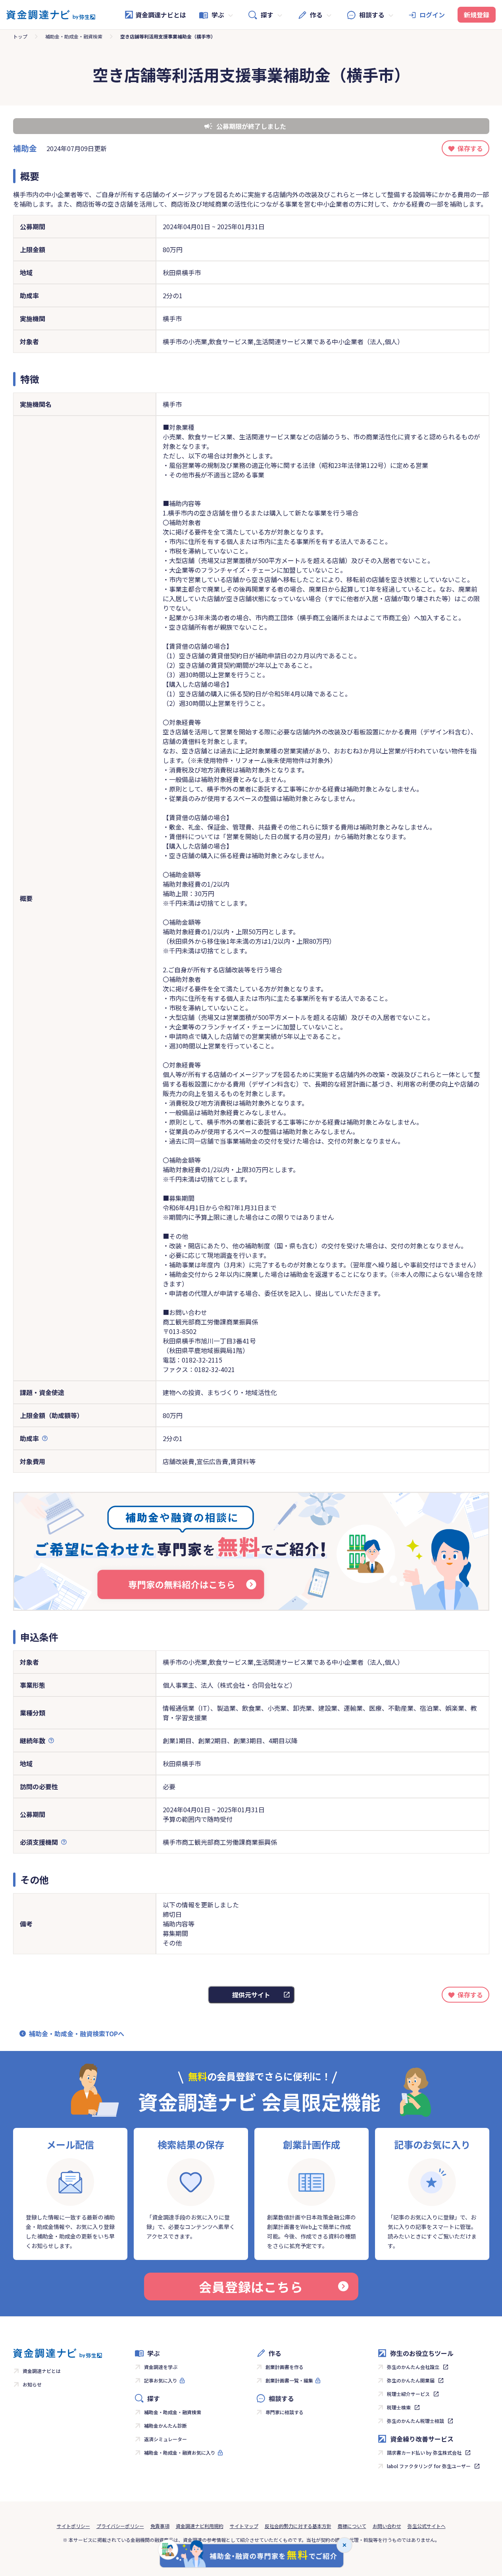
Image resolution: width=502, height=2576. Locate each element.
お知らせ (32, 2384)
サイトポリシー (73, 2526)
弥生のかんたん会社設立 (413, 2367)
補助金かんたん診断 (165, 2426)
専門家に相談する (285, 2412)
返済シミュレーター (165, 2439)
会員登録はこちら (251, 2287)
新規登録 (477, 15)
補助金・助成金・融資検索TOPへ (77, 2034)
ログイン (432, 15)
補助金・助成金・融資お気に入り (180, 2452)
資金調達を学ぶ (161, 2367)
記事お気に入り (161, 2380)
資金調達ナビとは (161, 15)
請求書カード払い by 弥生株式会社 (424, 2452)
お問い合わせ (387, 2526)
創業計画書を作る (285, 2367)
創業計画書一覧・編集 (289, 2380)
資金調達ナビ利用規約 (200, 2526)
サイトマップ (244, 2526)
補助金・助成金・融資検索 (74, 36)
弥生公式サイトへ (427, 2526)
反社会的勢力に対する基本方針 (298, 2526)
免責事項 (160, 2526)
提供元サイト (251, 1995)
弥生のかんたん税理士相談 (415, 2421)
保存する (470, 148)
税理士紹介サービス (408, 2394)
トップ (20, 36)
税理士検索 (399, 2407)
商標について (352, 2526)
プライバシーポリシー (120, 2526)
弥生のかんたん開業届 (411, 2380)
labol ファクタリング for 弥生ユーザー (429, 2466)
